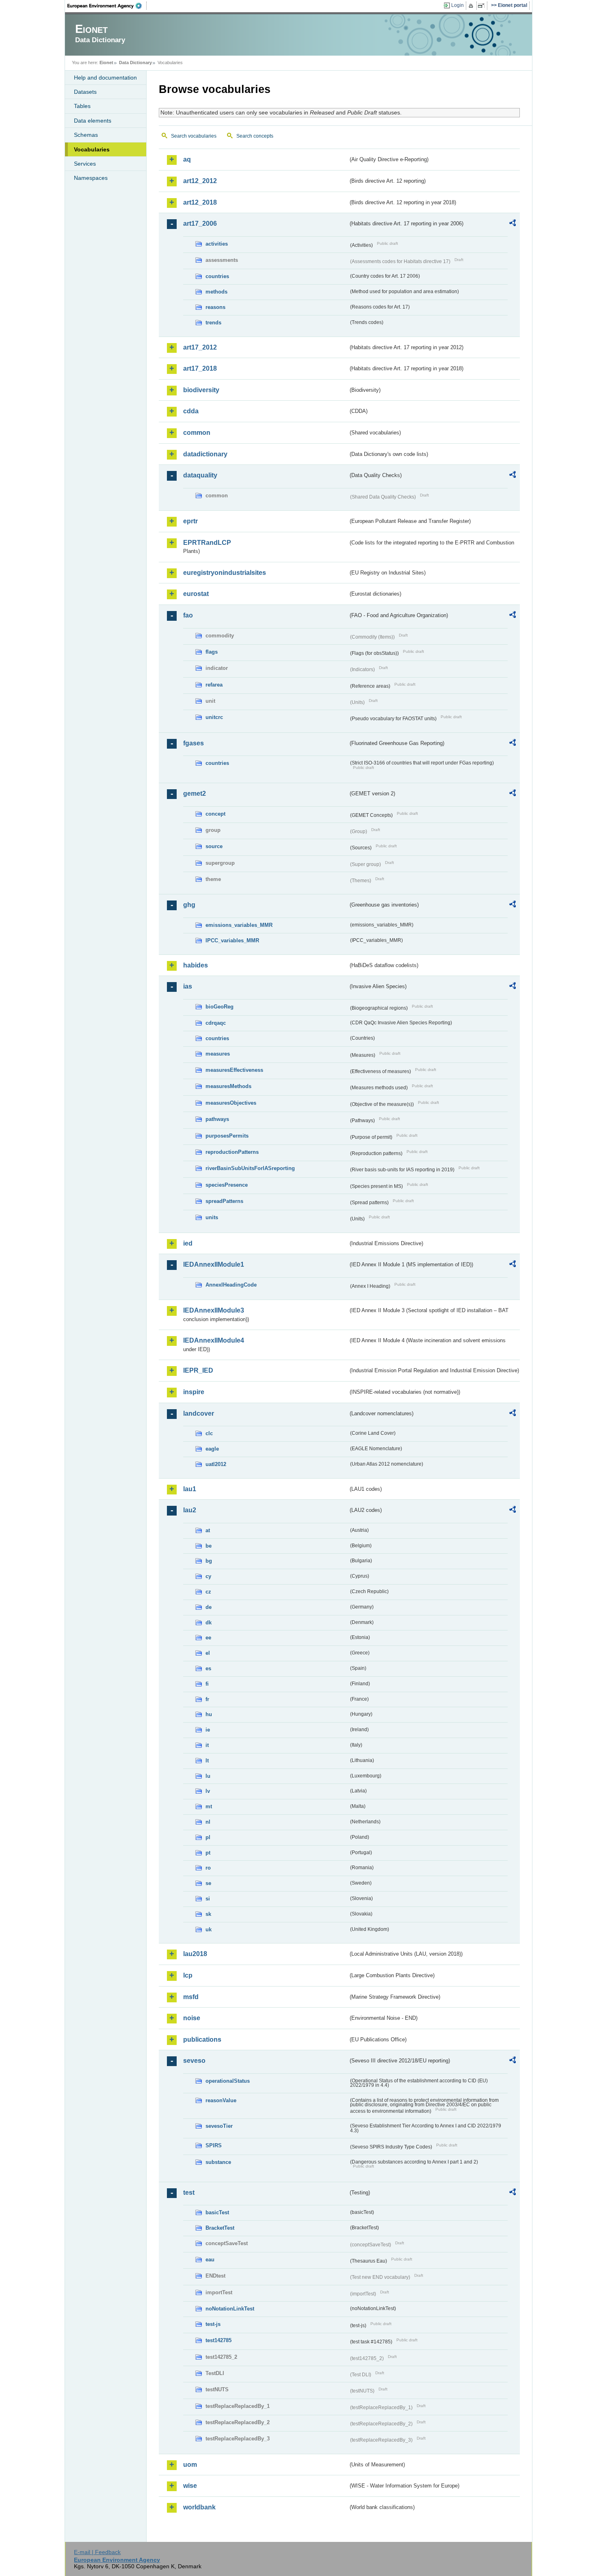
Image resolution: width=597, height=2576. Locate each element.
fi (207, 1684)
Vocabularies (92, 149)
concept (215, 814)
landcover (199, 1413)
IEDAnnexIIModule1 (214, 1264)
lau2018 (195, 1954)
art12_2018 (200, 202)
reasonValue (221, 2100)
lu (208, 1776)
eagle (212, 1449)
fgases (194, 743)
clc (209, 1433)
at (208, 1530)
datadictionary (205, 454)
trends (213, 323)
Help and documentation (105, 78)
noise (192, 2018)
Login (457, 5)
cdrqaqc (216, 1023)
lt (207, 1761)
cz (208, 1592)
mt (209, 1806)
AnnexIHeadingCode (231, 1285)
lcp (188, 1975)
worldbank (199, 2507)
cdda (191, 411)
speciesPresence (227, 1185)
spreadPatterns (224, 1201)
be (209, 1546)
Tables (82, 106)
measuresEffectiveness (234, 1070)
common (197, 433)
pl (208, 1837)
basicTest (217, 2212)
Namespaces (91, 178)
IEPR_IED (198, 1370)
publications (202, 2039)
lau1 (190, 1489)
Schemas (86, 135)
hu (209, 1714)
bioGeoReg (220, 1007)
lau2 (190, 1510)
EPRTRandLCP (207, 543)
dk (209, 1623)
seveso (194, 2061)
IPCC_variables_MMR (232, 940)
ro (208, 1868)
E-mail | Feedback (97, 2552)
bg (209, 1561)
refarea (214, 685)
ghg (189, 905)
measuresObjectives (231, 1103)
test (189, 2193)
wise (190, 2486)
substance (218, 2162)
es (208, 1668)
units (212, 1217)
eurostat (196, 594)
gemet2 (195, 794)
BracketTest (220, 2228)
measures (218, 1054)
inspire (194, 1392)
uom (190, 2465)
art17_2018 (200, 368)
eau (210, 2260)
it (207, 1745)
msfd (191, 1997)
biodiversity (201, 390)
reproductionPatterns (232, 1152)
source (214, 846)
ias (188, 986)
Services (85, 164)
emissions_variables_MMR (239, 925)
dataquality (200, 475)
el (208, 1653)
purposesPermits (227, 1136)
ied (188, 1243)
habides (196, 965)
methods (216, 292)
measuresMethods (228, 1086)
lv (208, 1791)
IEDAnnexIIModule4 (214, 1340)
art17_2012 (200, 347)
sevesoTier (219, 2126)
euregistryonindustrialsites (225, 573)
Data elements (93, 121)
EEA (107, 6)
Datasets (85, 92)
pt (208, 1853)
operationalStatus (228, 2081)
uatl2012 (216, 1464)
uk (209, 1929)
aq (187, 159)
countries (217, 276)
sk (208, 1914)
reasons (215, 307)
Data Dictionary (135, 63)
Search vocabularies (194, 136)
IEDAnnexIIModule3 (214, 1310)
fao (188, 615)
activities (217, 244)
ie (208, 1730)
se (208, 1883)
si (208, 1899)
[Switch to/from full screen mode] (483, 6)
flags (212, 652)
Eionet (106, 63)
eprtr (190, 521)
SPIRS (214, 2145)
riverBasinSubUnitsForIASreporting (250, 1168)
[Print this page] (472, 6)
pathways (217, 1119)
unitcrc (214, 717)
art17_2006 (200, 223)
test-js (213, 2324)
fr (207, 1699)
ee (208, 1638)
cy (208, 1576)
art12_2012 (200, 181)
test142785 (218, 2340)
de (209, 1607)
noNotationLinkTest (230, 2309)
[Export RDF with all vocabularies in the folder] (513, 224)
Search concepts (255, 136)
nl (208, 1822)
